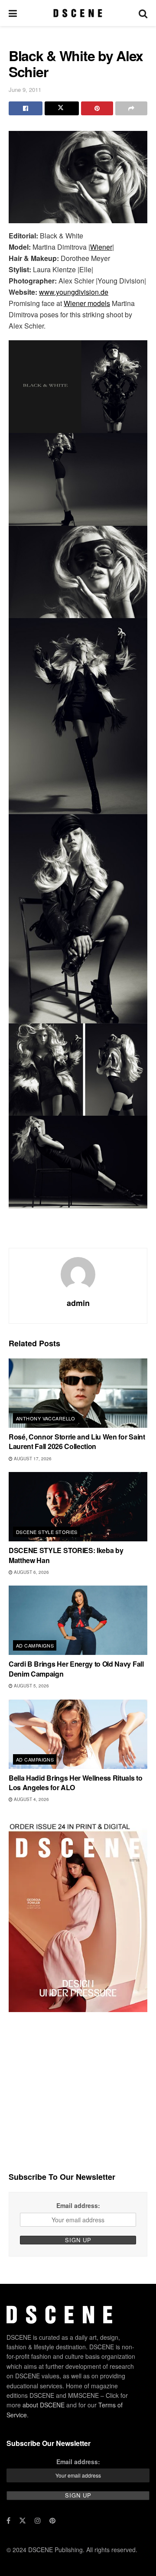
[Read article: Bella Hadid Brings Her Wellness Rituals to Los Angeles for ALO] (78, 1734)
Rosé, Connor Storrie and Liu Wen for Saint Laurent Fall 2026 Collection (77, 1441)
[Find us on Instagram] (38, 2521)
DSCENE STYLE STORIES (47, 1532)
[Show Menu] (13, 13)
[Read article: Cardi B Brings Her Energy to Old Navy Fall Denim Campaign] (78, 1620)
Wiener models (87, 303)
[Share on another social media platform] (131, 108)
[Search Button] (143, 13)
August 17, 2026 (32, 1459)
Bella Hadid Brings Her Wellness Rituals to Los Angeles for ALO (76, 1783)
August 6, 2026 (31, 1572)
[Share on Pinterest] (97, 108)
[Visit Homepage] (78, 13)
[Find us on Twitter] (23, 2521)
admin (78, 1303)
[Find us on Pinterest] (52, 2521)
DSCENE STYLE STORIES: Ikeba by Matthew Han (66, 1555)
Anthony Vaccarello (46, 1418)
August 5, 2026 (31, 1686)
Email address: (78, 2205)
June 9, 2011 (25, 90)
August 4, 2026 (31, 1799)
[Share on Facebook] (26, 108)
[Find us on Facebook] (8, 2521)
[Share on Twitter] (62, 108)
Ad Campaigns (35, 1645)
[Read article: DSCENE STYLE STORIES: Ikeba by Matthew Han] (78, 1507)
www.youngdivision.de (74, 292)
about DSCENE (44, 2405)
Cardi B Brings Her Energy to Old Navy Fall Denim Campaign (76, 1669)
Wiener (101, 247)
